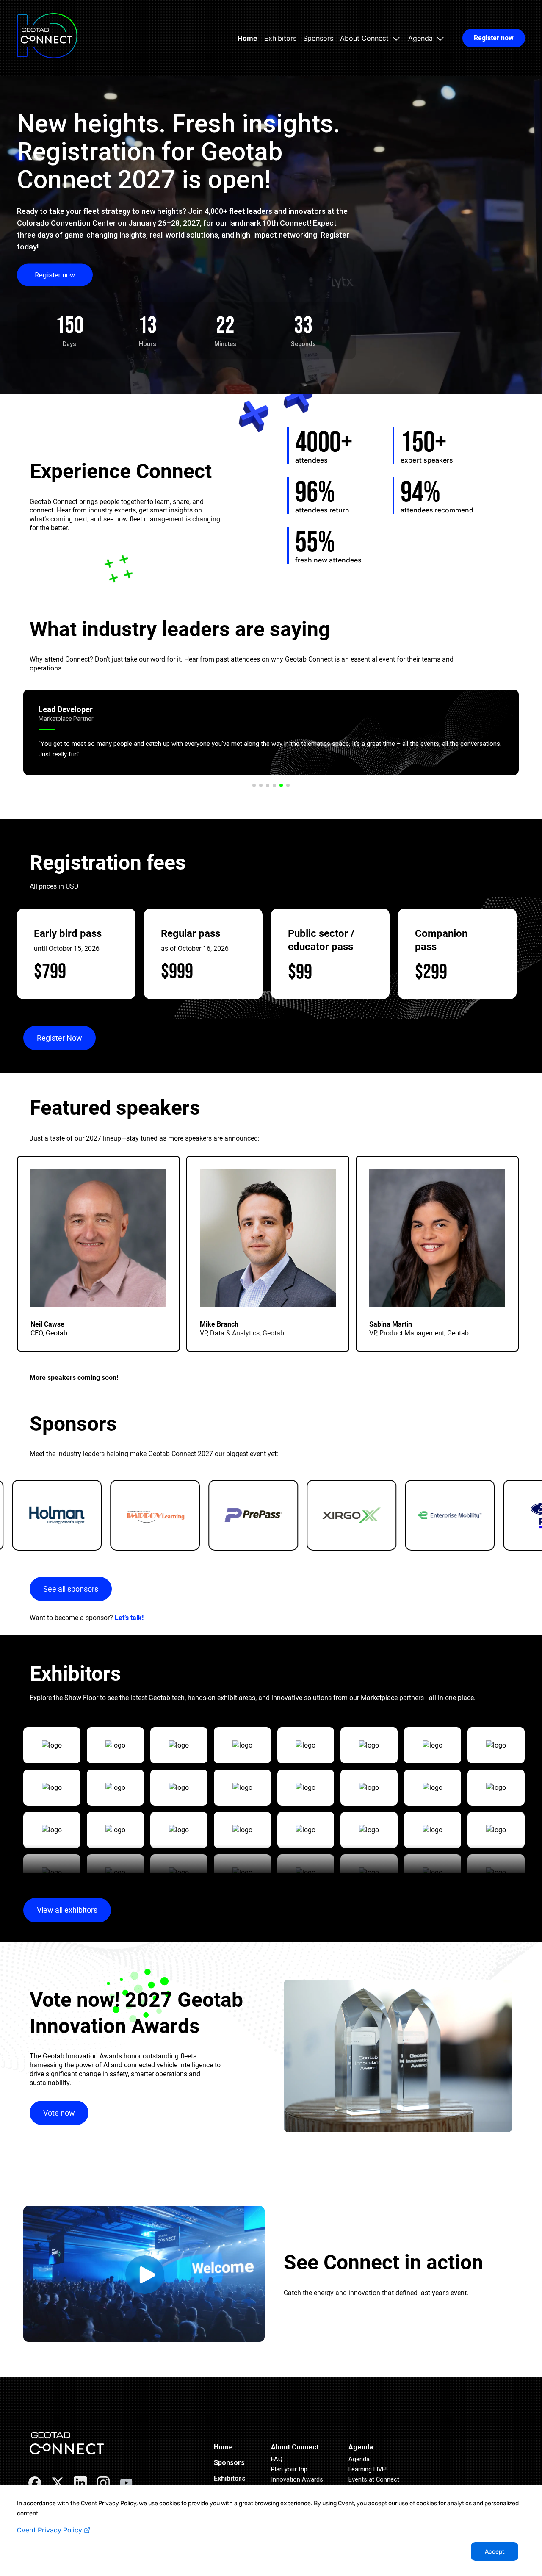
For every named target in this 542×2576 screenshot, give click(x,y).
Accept (495, 2552)
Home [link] (247, 38)
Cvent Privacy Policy (50, 2530)
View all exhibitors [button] (67, 1910)
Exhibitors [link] (280, 38)
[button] (371, 38)
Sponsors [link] (318, 38)
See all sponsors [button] (71, 1589)
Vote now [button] (59, 2113)
